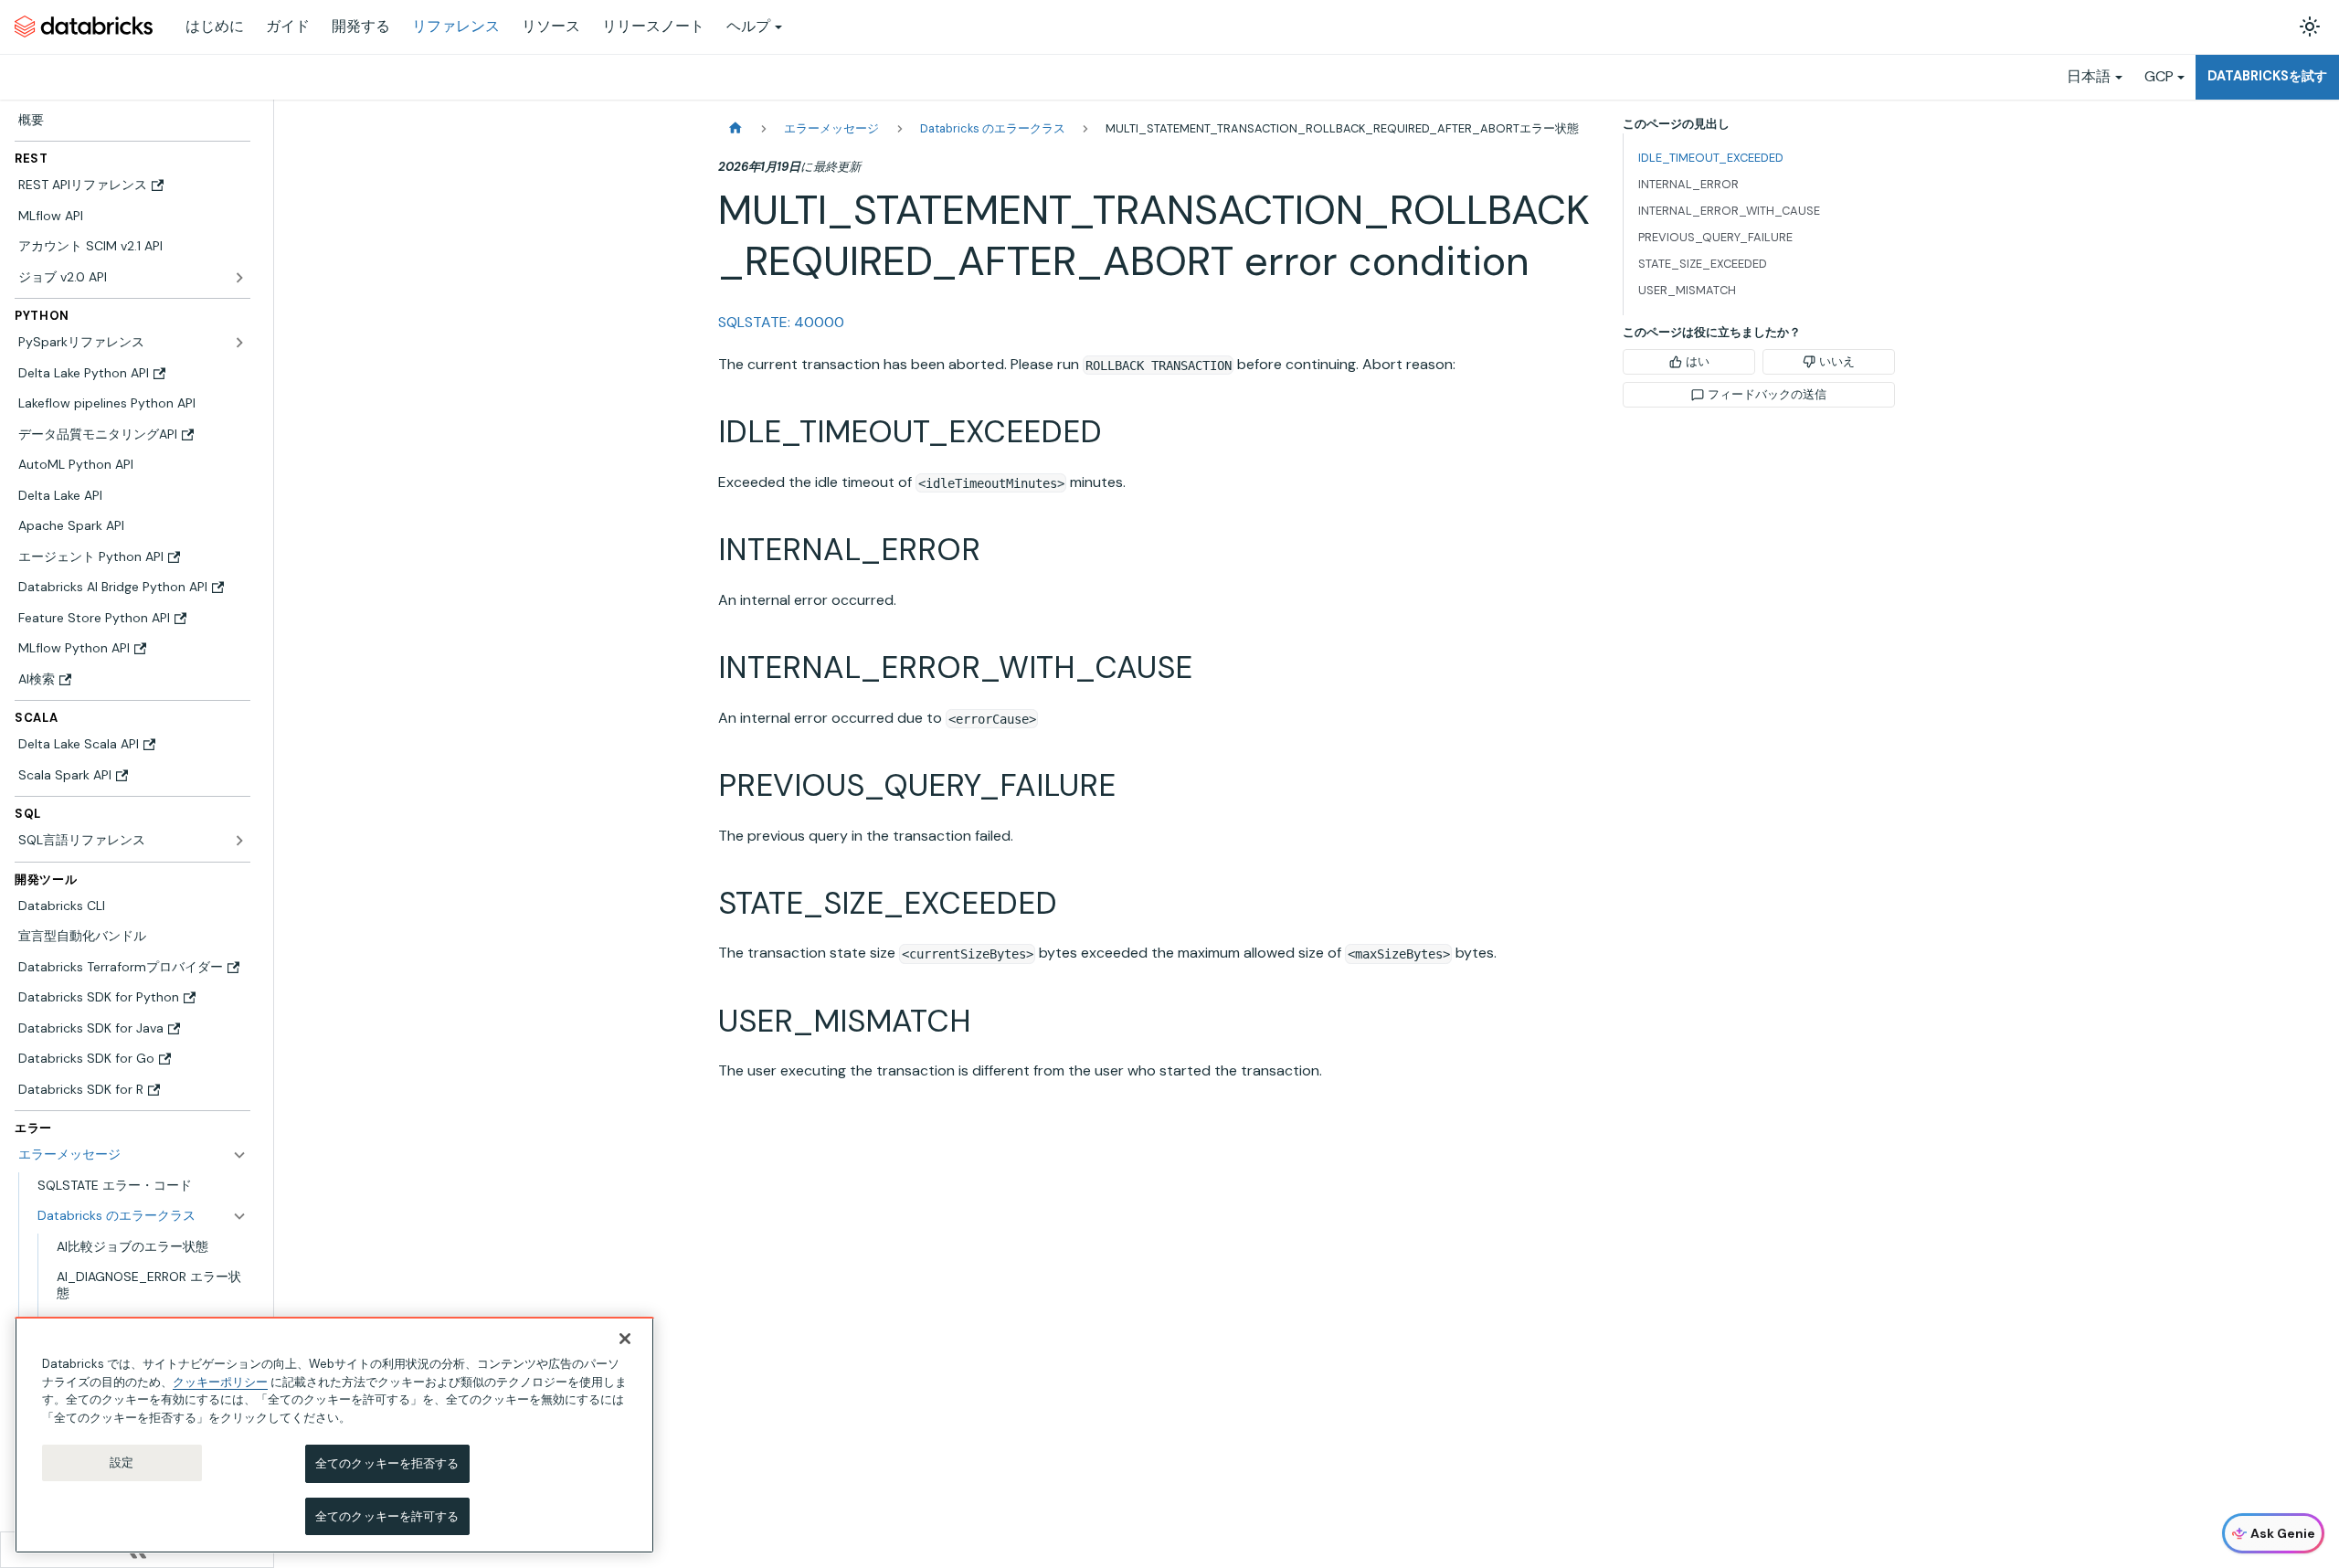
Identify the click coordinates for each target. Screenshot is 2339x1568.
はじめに (215, 26)
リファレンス (456, 26)
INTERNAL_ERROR (1688, 184)
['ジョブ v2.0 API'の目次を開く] (239, 278)
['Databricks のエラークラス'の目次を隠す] (239, 1216)
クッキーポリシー (220, 1381)
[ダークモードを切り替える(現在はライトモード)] (2310, 26)
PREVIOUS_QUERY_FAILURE (1715, 237)
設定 (122, 1462)
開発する (361, 26)
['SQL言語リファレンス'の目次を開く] (239, 841)
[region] (334, 1435)
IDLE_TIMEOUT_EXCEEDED (1711, 158)
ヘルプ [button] (748, 26)
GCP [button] (2159, 76)
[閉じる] (625, 1339)
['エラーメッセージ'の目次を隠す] (239, 1155)
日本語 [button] (2089, 76)
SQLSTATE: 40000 (781, 322)
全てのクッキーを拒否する (387, 1463)
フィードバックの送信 (1767, 394)
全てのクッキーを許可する (387, 1515)
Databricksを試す (2267, 76)
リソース (551, 26)
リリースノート (653, 26)
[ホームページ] (736, 128)
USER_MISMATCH (1687, 290)
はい (1698, 361)
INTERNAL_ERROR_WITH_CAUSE (1729, 211)
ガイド (288, 26)
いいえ (1837, 361)
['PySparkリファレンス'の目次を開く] (239, 343)
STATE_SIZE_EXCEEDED (1703, 264)
